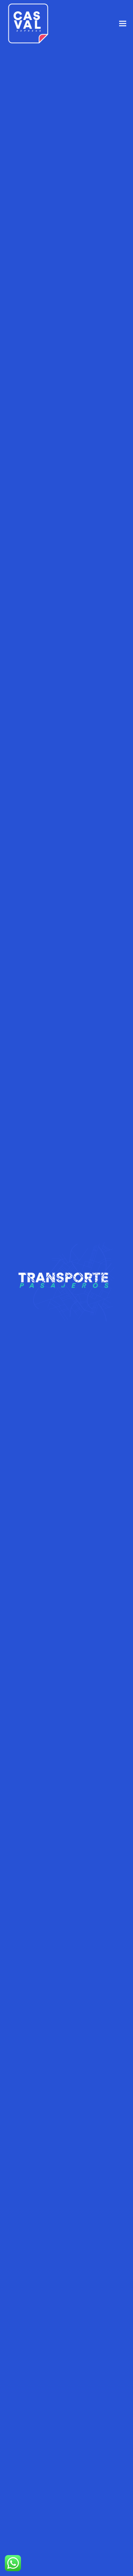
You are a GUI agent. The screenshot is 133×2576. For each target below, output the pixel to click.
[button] (123, 24)
